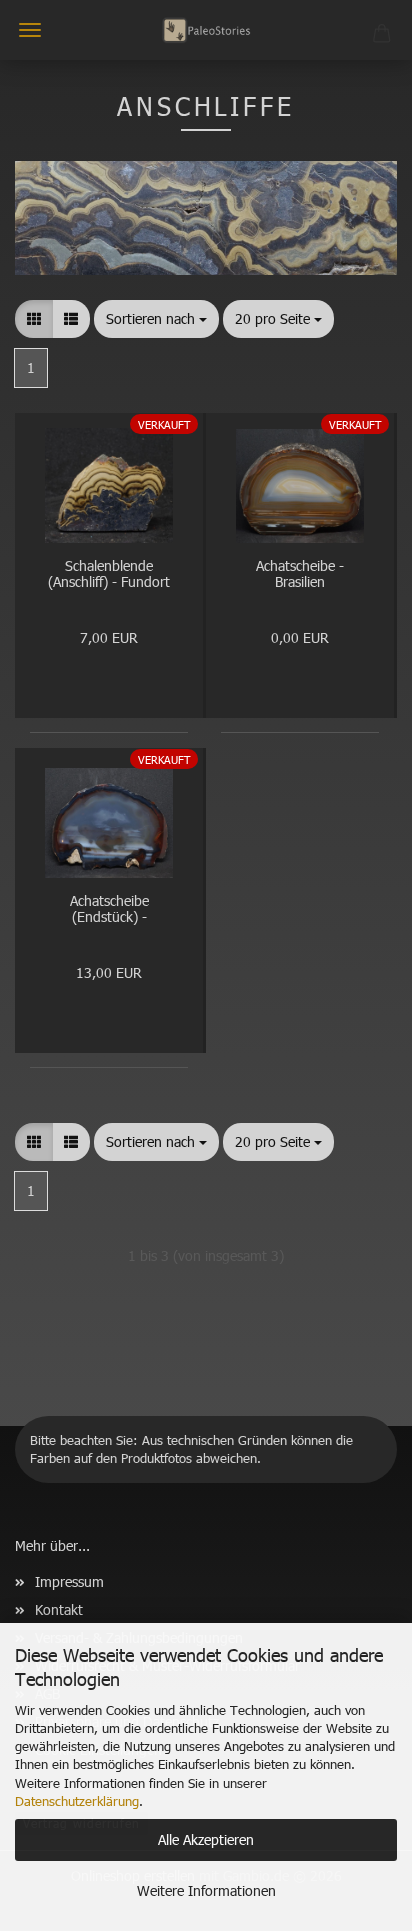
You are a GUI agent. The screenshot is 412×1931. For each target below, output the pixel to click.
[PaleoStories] (206, 30)
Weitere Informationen (206, 1890)
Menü (30, 30)
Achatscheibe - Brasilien (300, 575)
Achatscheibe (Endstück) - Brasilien (109, 910)
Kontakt (59, 1609)
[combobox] (156, 319)
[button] (34, 319)
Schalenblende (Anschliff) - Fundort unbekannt (109, 575)
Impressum (69, 1581)
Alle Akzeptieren (206, 1839)
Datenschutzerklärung (77, 1801)
